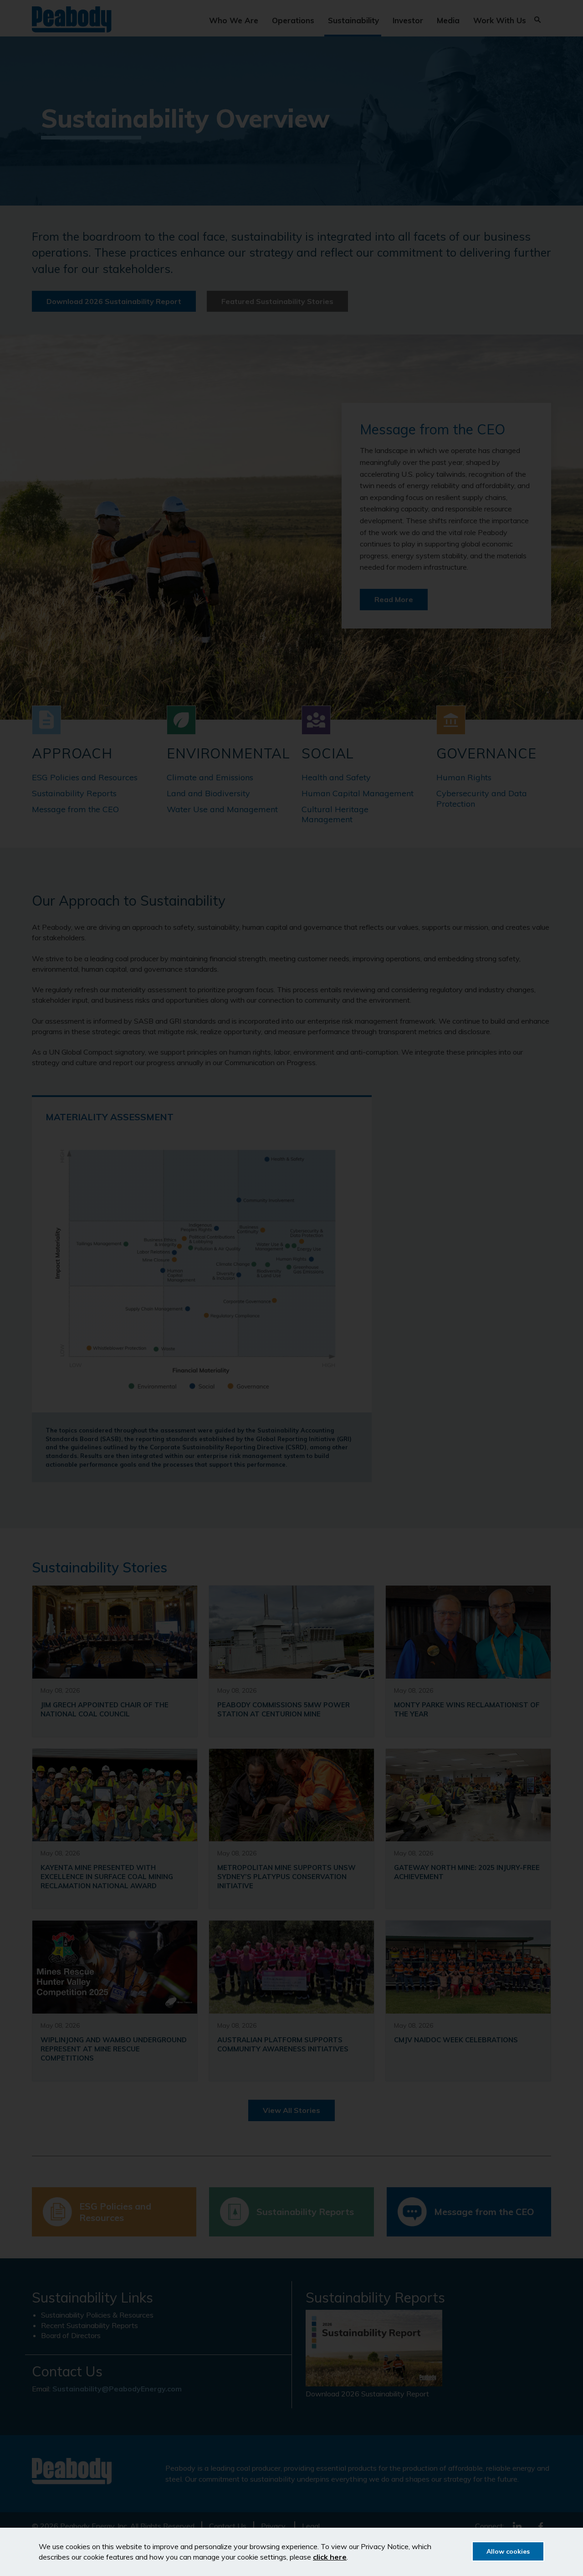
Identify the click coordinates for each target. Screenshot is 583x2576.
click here (330, 2557)
